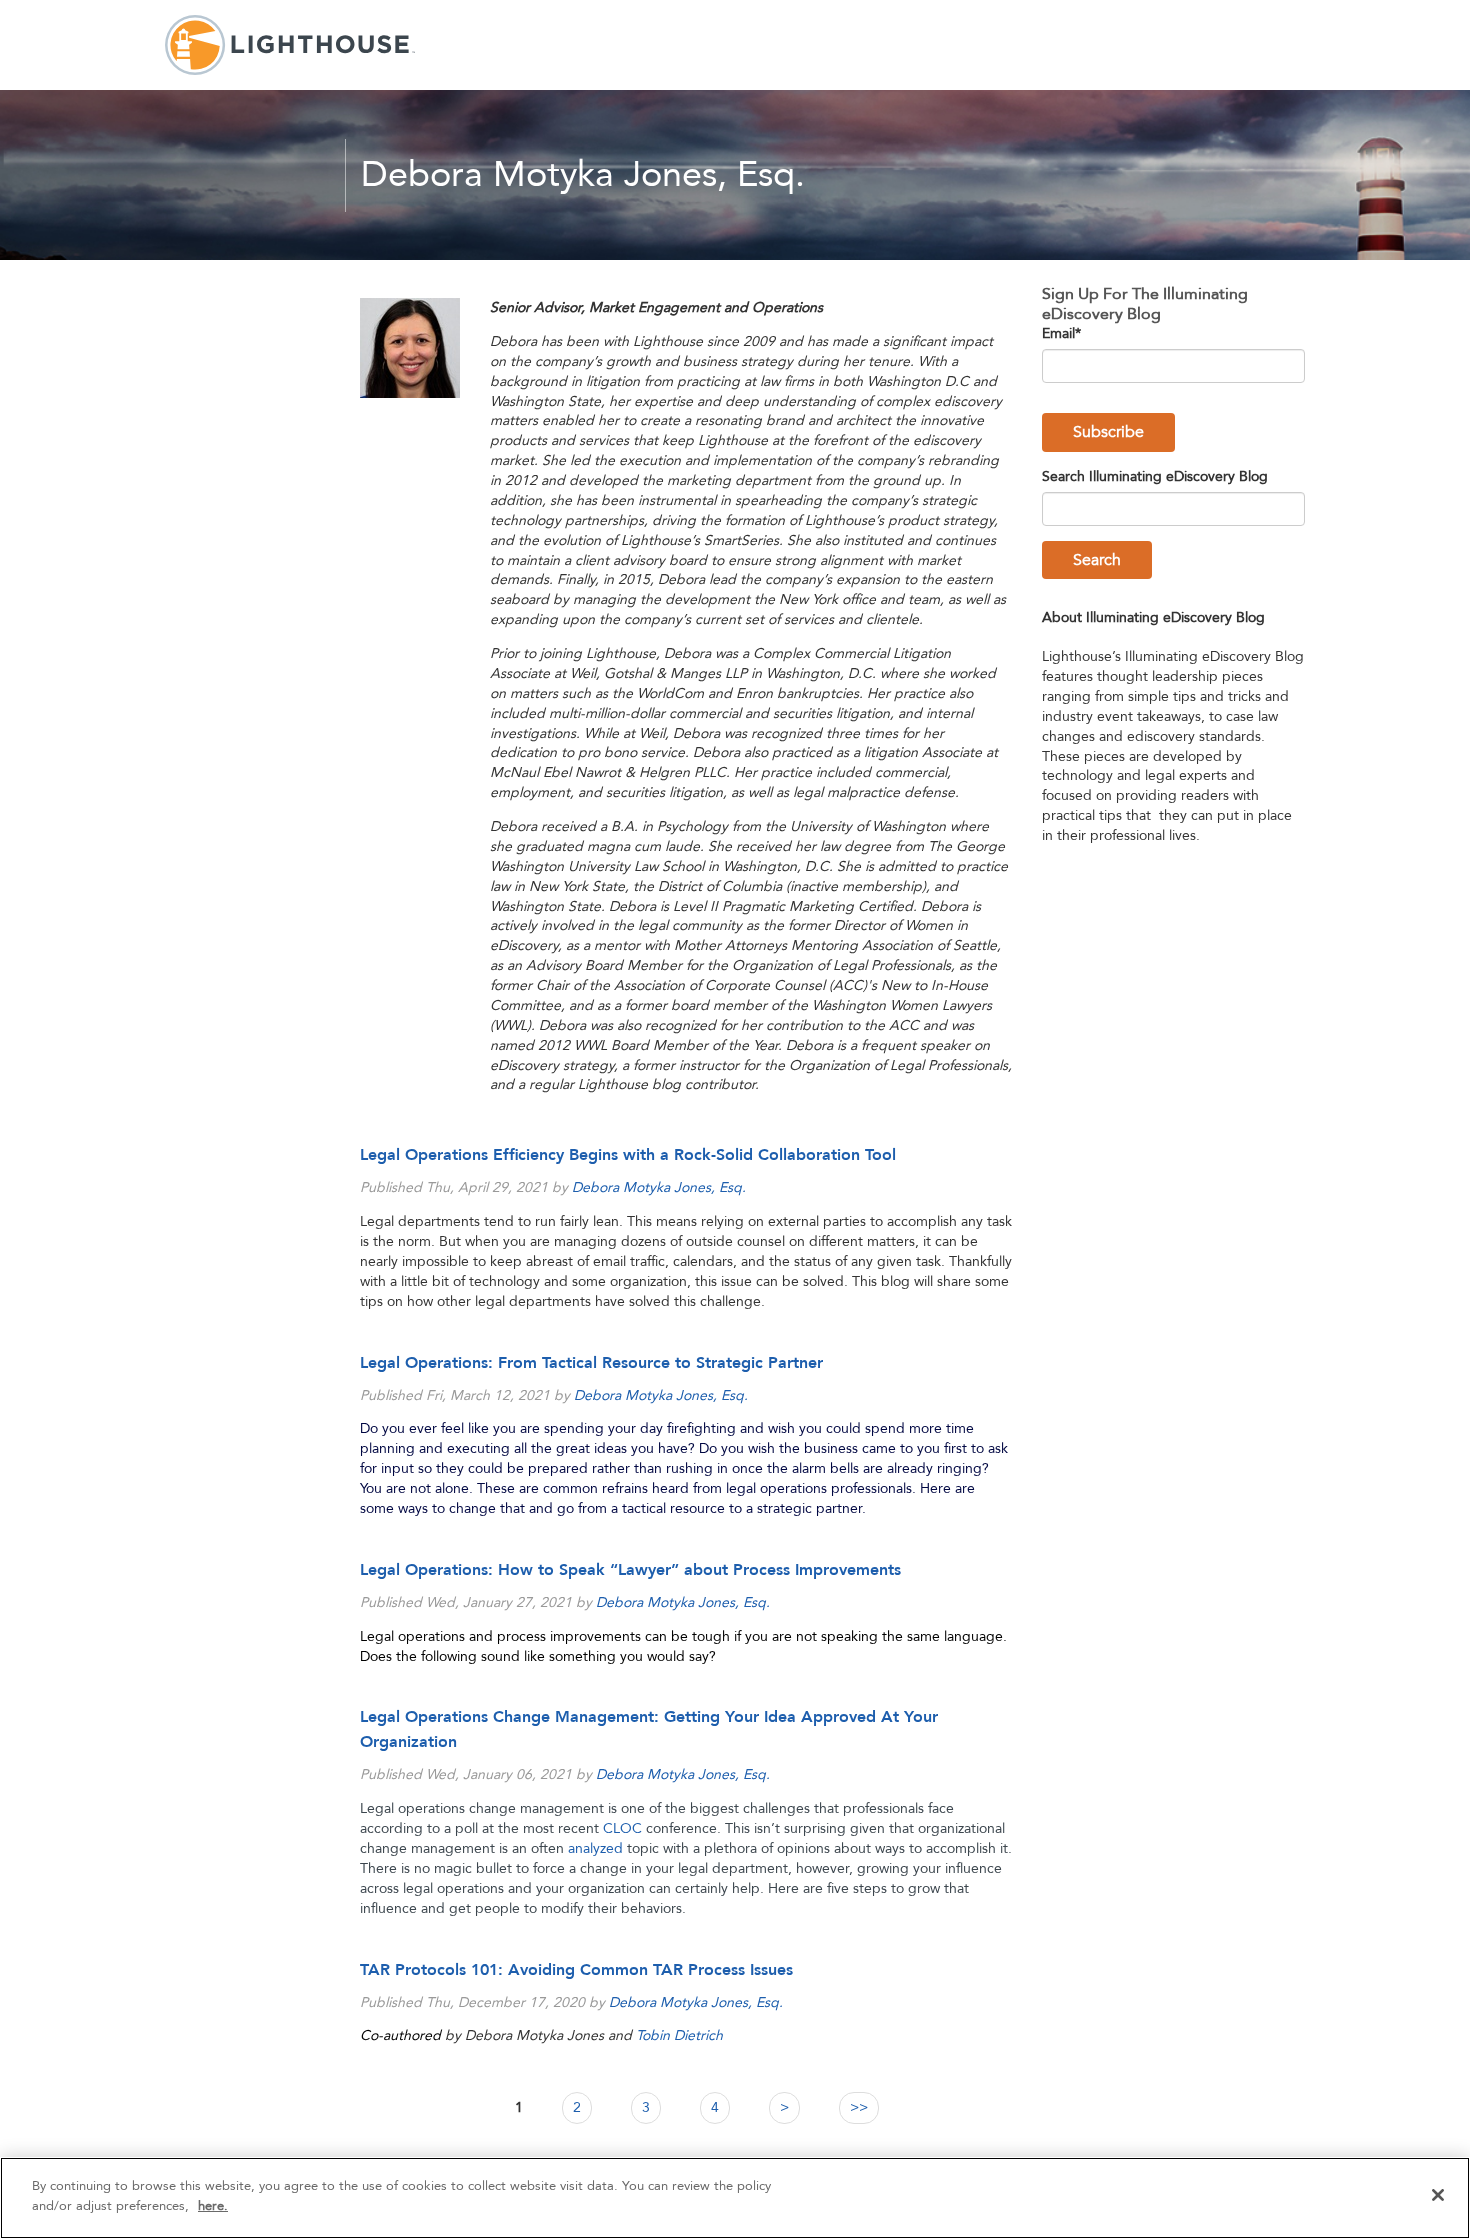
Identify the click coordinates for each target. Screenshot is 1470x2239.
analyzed (595, 1848)
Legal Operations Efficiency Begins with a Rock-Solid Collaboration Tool (628, 1155)
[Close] (1438, 2195)
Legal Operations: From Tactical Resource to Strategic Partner (591, 1363)
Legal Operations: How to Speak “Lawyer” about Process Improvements (630, 1570)
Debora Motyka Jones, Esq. (659, 1187)
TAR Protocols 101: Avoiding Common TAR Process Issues (576, 1970)
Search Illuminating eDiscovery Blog (1155, 476)
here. (213, 2205)
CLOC (622, 1828)
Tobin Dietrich (679, 2035)
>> (859, 2107)
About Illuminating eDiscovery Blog (1153, 617)
